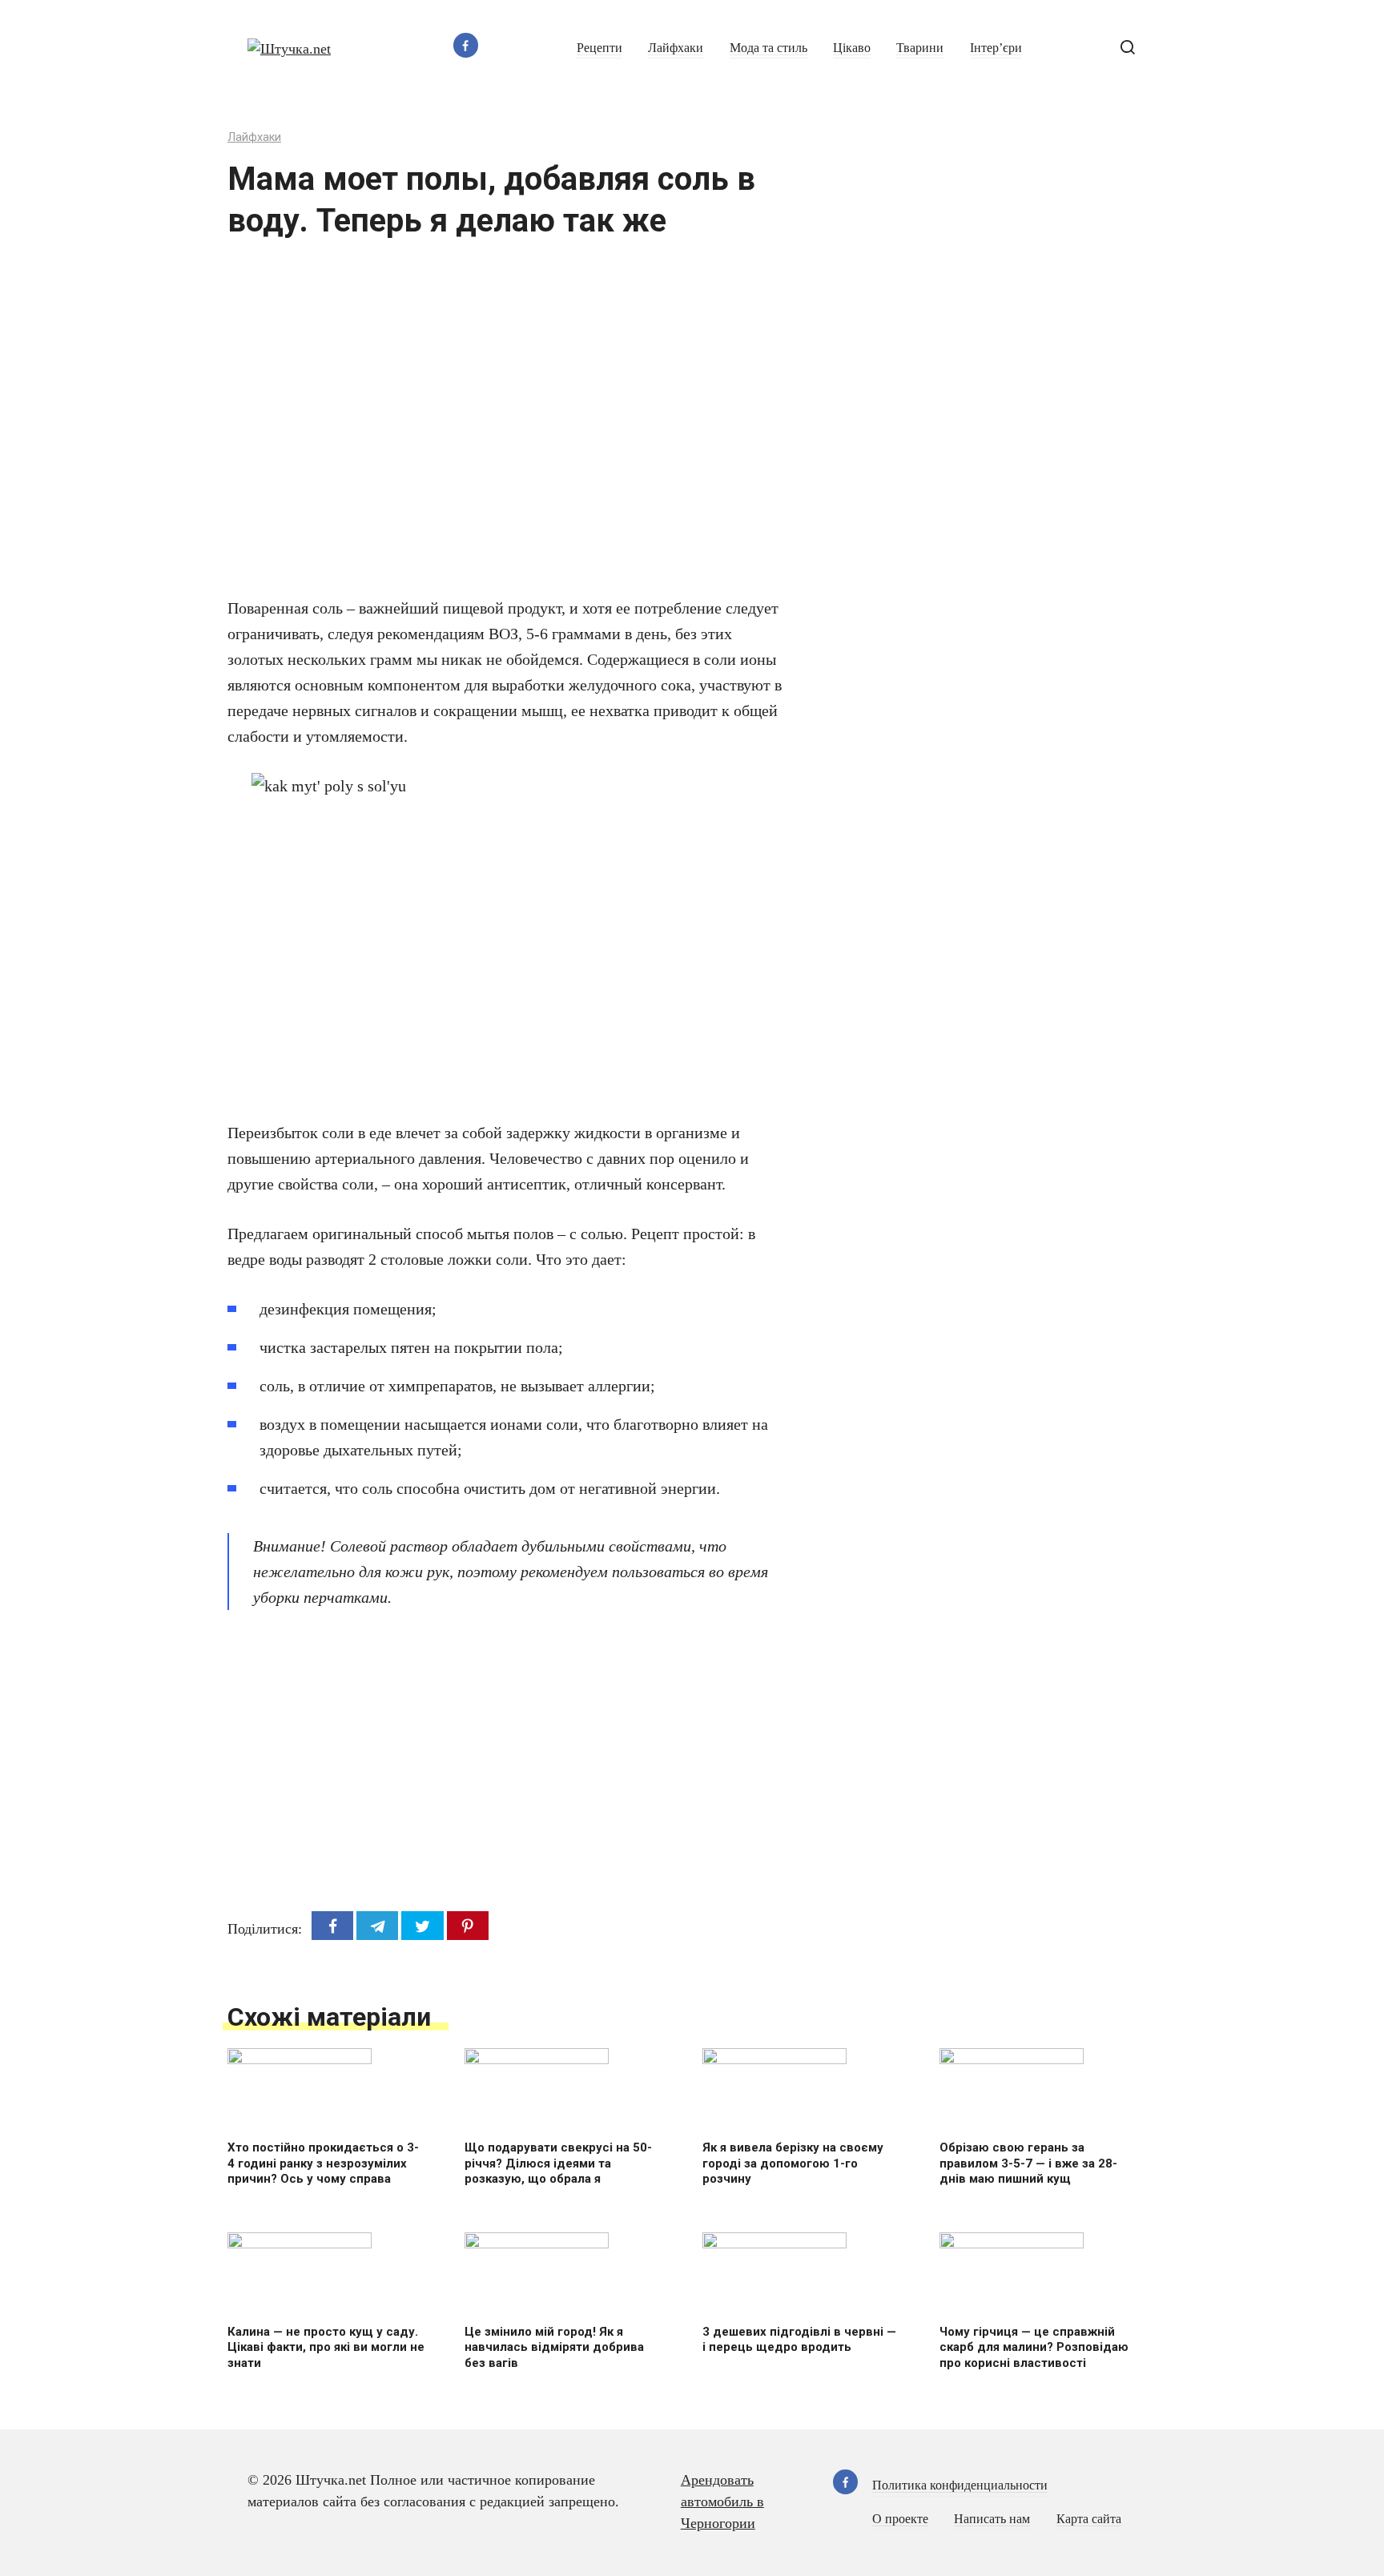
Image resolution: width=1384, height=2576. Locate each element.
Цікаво (852, 48)
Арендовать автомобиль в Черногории (722, 2502)
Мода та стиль (768, 48)
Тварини (920, 48)
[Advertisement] (460, 428)
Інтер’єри (996, 48)
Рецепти (599, 48)
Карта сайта (1089, 2519)
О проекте (900, 2519)
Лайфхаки (676, 48)
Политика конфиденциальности (960, 2485)
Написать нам (992, 2519)
